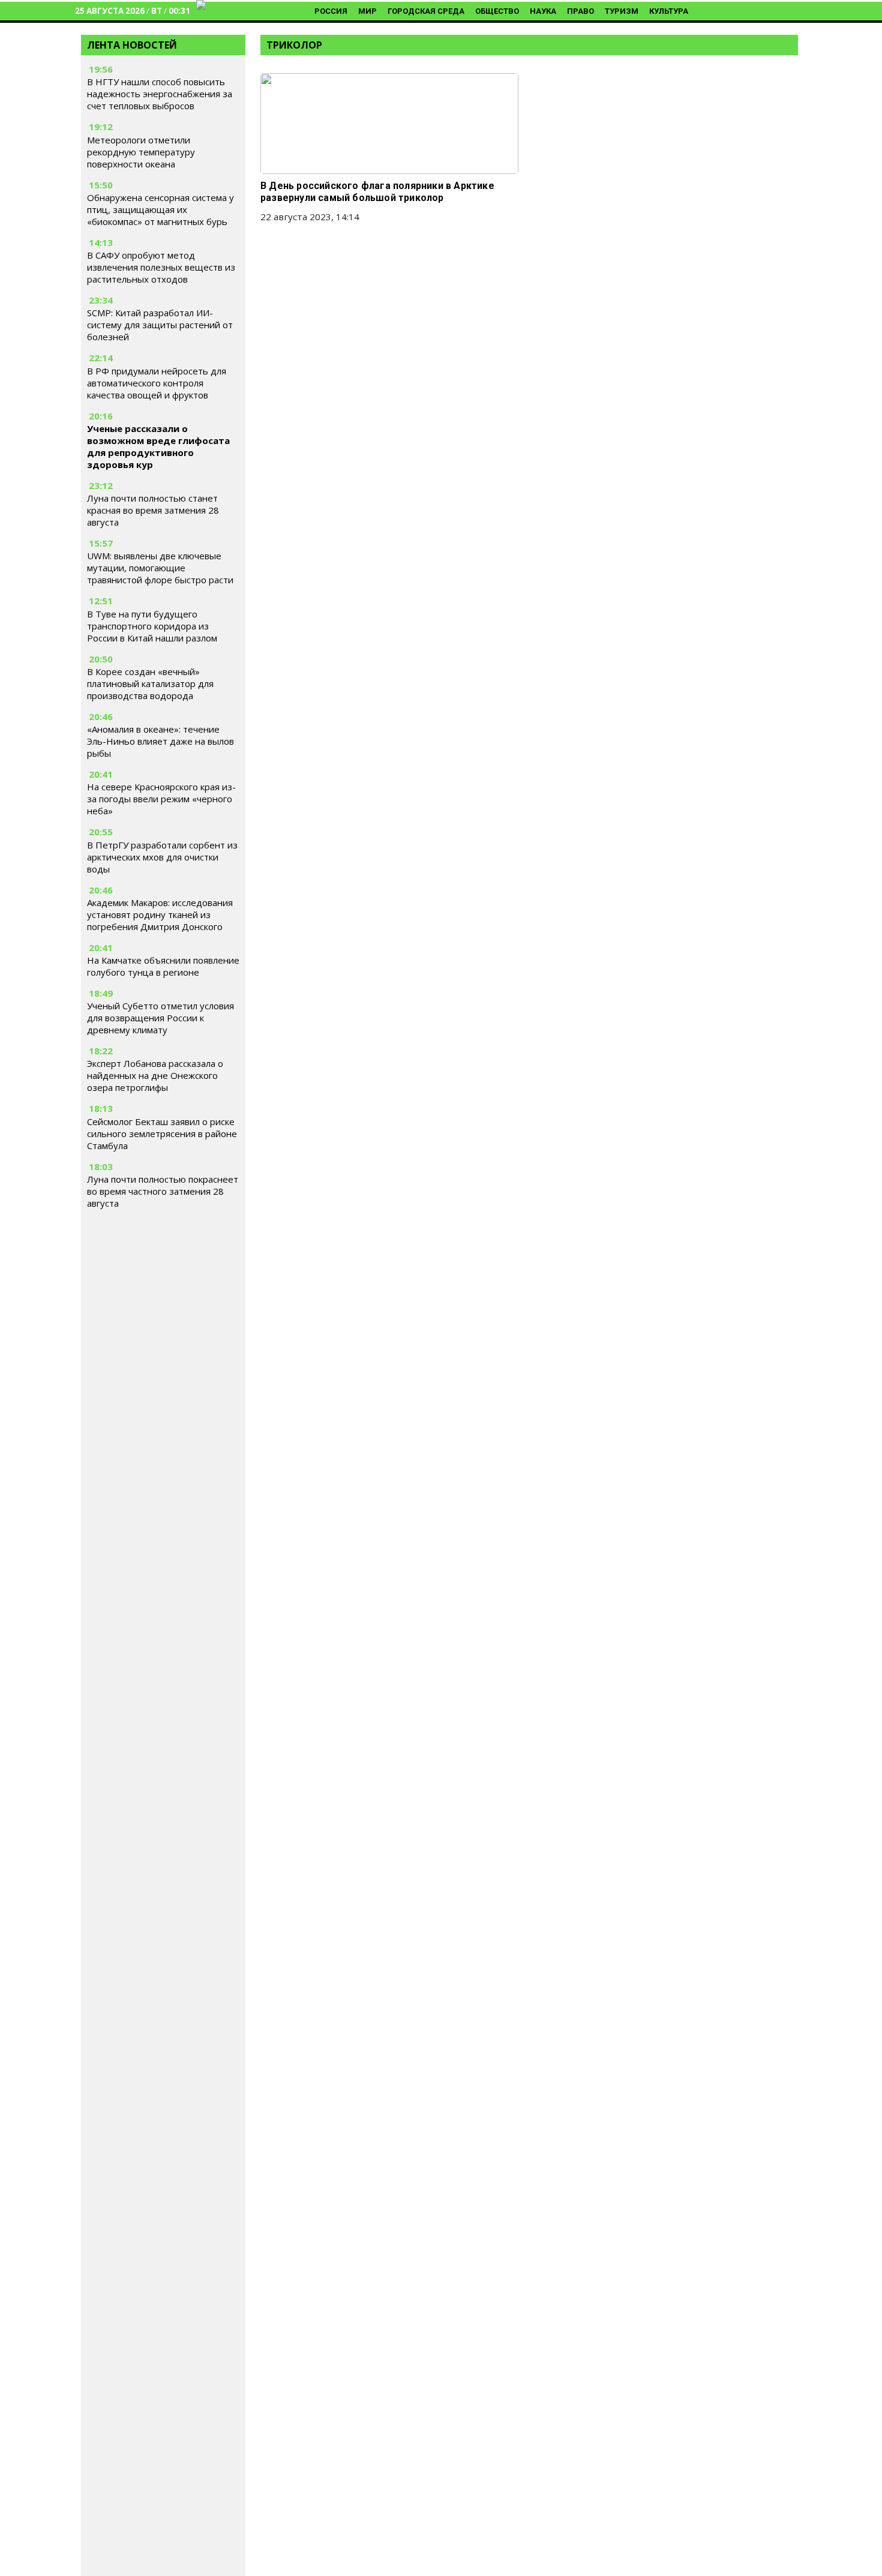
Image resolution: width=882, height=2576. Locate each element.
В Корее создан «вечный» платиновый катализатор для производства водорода (150, 683)
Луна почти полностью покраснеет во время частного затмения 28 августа (163, 1191)
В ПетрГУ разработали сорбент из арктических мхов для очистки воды (162, 857)
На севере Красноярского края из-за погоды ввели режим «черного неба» (161, 799)
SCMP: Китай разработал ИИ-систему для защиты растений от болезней (160, 325)
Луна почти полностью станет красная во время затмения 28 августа (153, 510)
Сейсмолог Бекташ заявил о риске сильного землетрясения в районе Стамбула (162, 1133)
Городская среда (426, 11)
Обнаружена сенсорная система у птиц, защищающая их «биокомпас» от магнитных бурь (160, 209)
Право (580, 11)
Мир (367, 11)
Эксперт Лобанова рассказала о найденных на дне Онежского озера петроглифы (155, 1075)
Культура (669, 11)
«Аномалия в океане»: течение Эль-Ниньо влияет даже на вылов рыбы (160, 741)
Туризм (622, 11)
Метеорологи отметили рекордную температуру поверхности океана (141, 152)
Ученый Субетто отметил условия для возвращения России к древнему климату (160, 1018)
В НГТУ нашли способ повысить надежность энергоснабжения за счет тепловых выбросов (160, 94)
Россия (331, 11)
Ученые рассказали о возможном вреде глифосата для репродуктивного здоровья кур (158, 446)
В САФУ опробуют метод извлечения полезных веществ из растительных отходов (161, 267)
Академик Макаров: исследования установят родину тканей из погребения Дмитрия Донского (160, 914)
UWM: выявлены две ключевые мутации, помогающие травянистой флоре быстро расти (160, 568)
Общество (497, 11)
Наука (543, 11)
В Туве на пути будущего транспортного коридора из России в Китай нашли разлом (152, 626)
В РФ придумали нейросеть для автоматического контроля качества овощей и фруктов (157, 383)
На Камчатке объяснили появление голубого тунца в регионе (163, 966)
